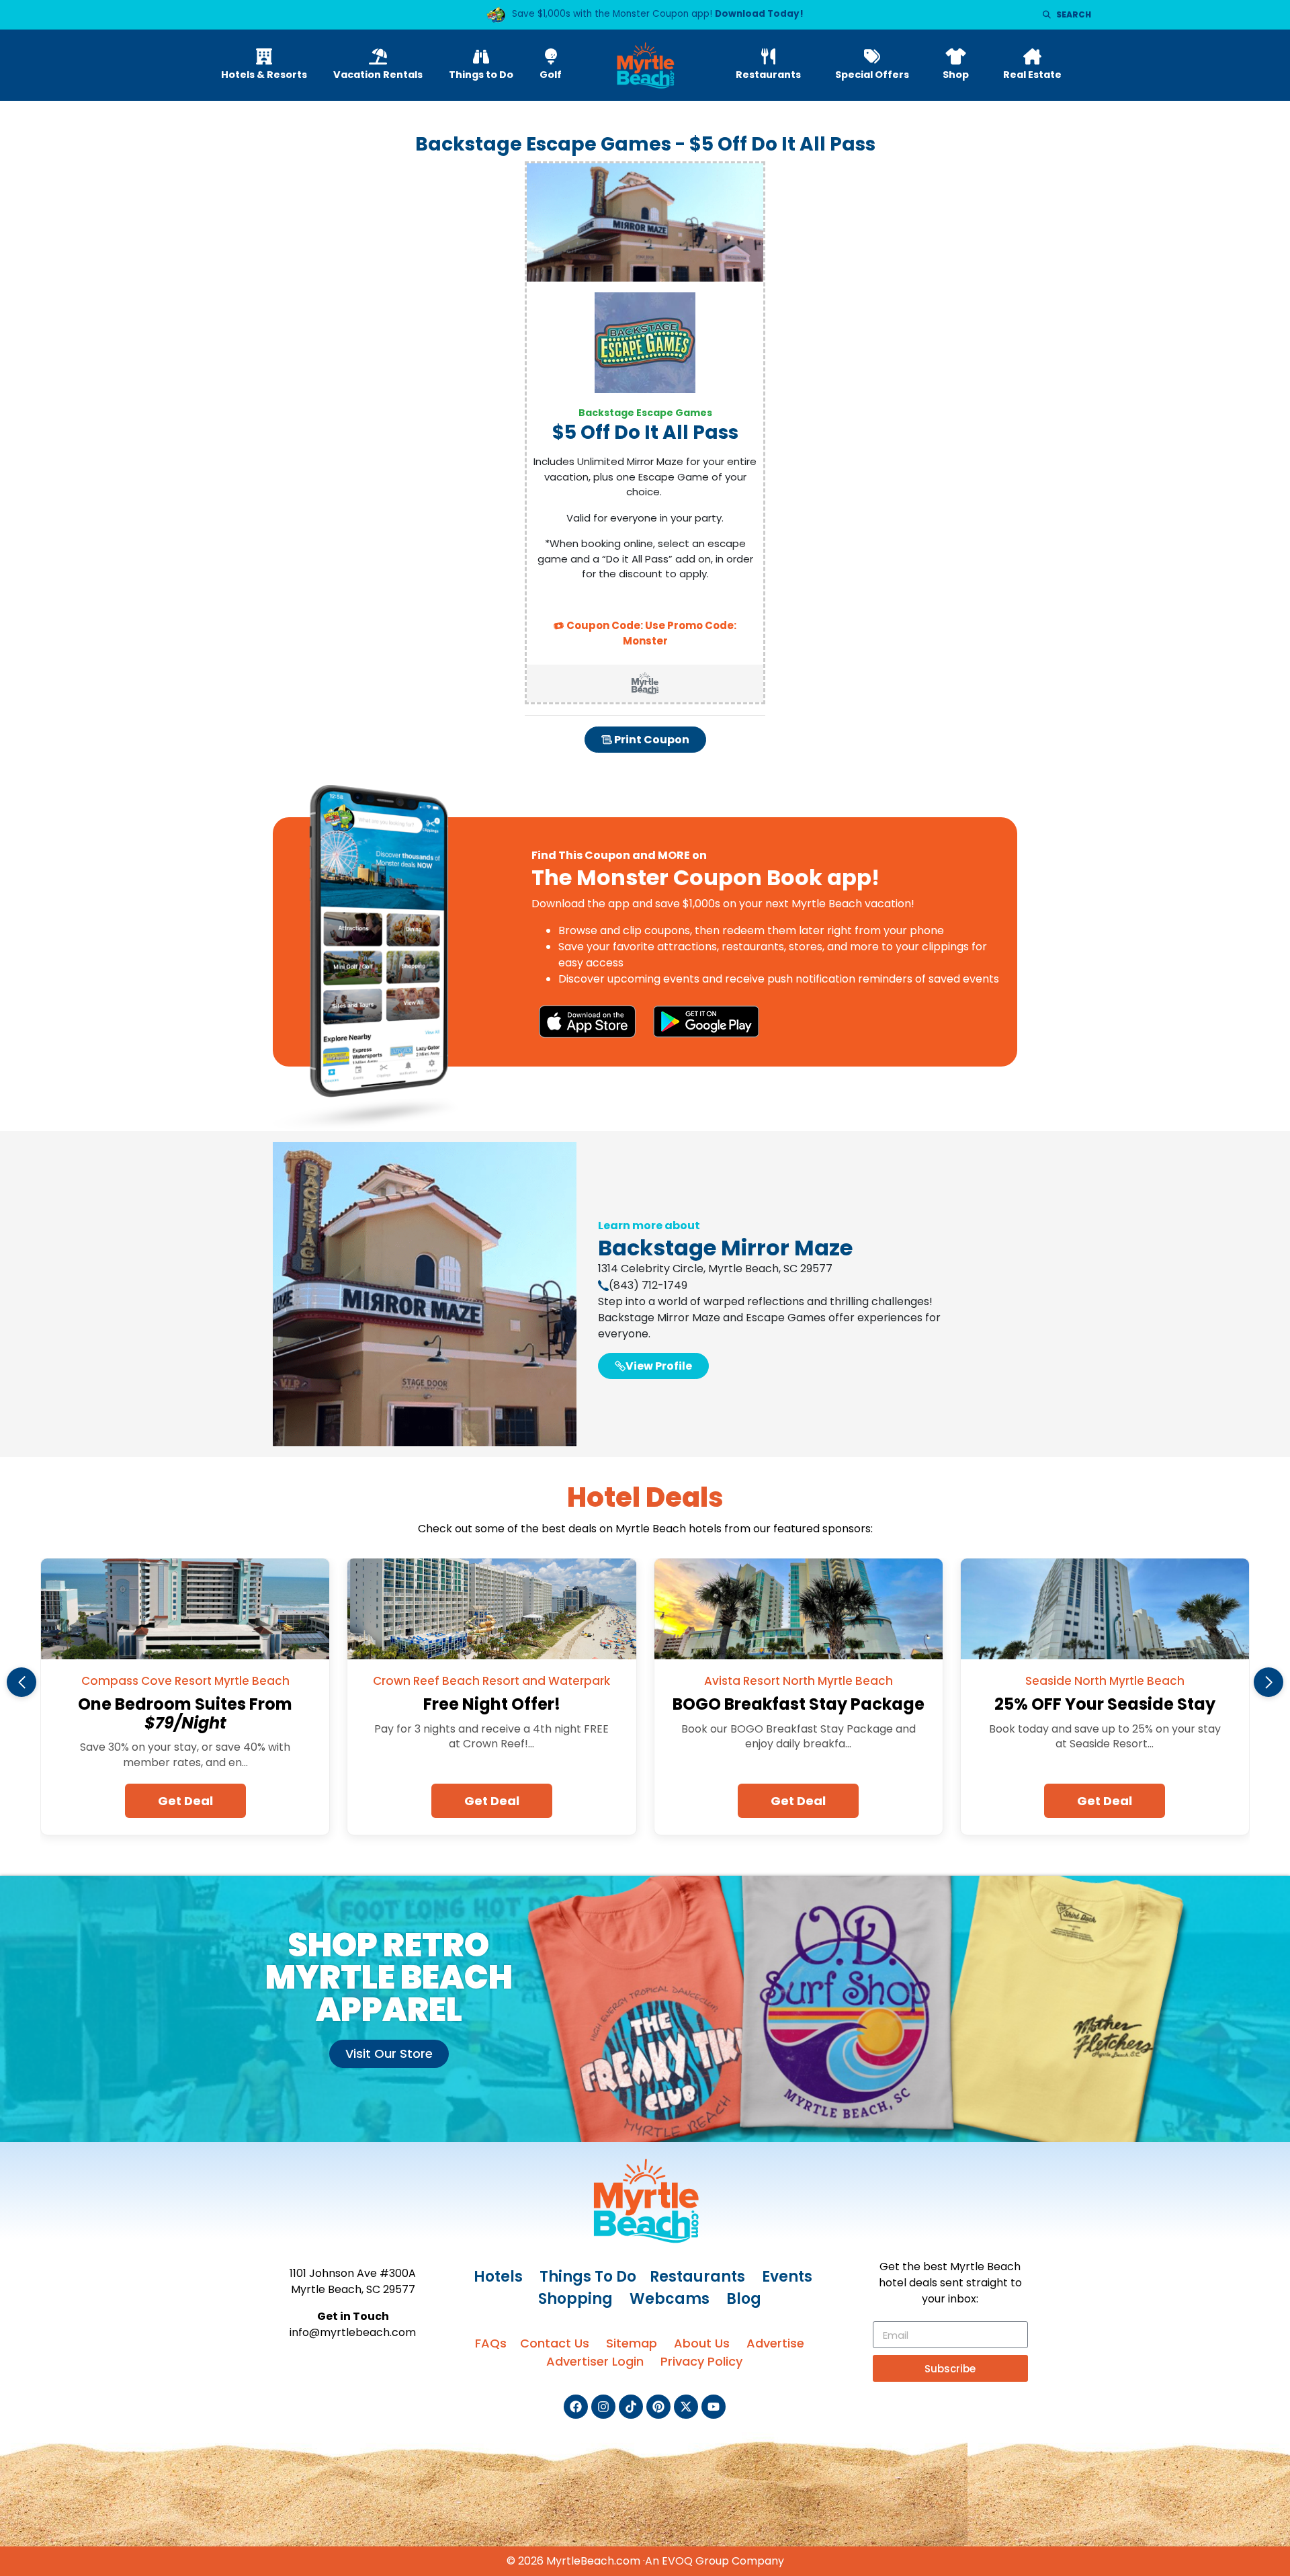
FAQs (491, 2343)
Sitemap (632, 2343)
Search (1074, 14)
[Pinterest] (658, 2407)
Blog (744, 2299)
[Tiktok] (631, 2407)
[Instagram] (603, 2407)
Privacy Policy (701, 2361)
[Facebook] (576, 2407)
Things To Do (588, 2277)
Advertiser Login (595, 2361)
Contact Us (555, 2343)
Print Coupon (651, 740)
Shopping (575, 2299)
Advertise (775, 2343)
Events (787, 2277)
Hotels (498, 2277)
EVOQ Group (695, 2561)
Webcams (670, 2299)
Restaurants (697, 2277)
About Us (702, 2343)
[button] (21, 1682)
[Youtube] (714, 2407)
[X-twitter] (686, 2407)
